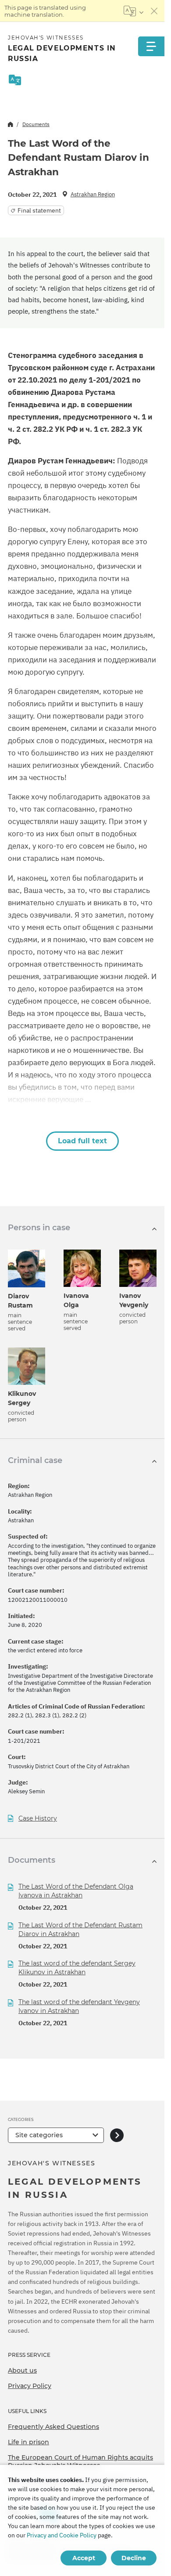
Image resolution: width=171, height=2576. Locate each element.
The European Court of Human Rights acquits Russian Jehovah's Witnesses (80, 2461)
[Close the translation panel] (154, 11)
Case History (38, 1819)
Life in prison (28, 2442)
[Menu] (151, 46)
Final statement (39, 210)
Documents (36, 124)
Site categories (39, 2135)
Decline (134, 2558)
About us (22, 2370)
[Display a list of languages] (134, 11)
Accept (84, 2558)
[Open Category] (117, 2135)
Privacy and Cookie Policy (62, 2535)
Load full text (82, 1141)
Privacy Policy (30, 2386)
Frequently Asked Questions (53, 2427)
